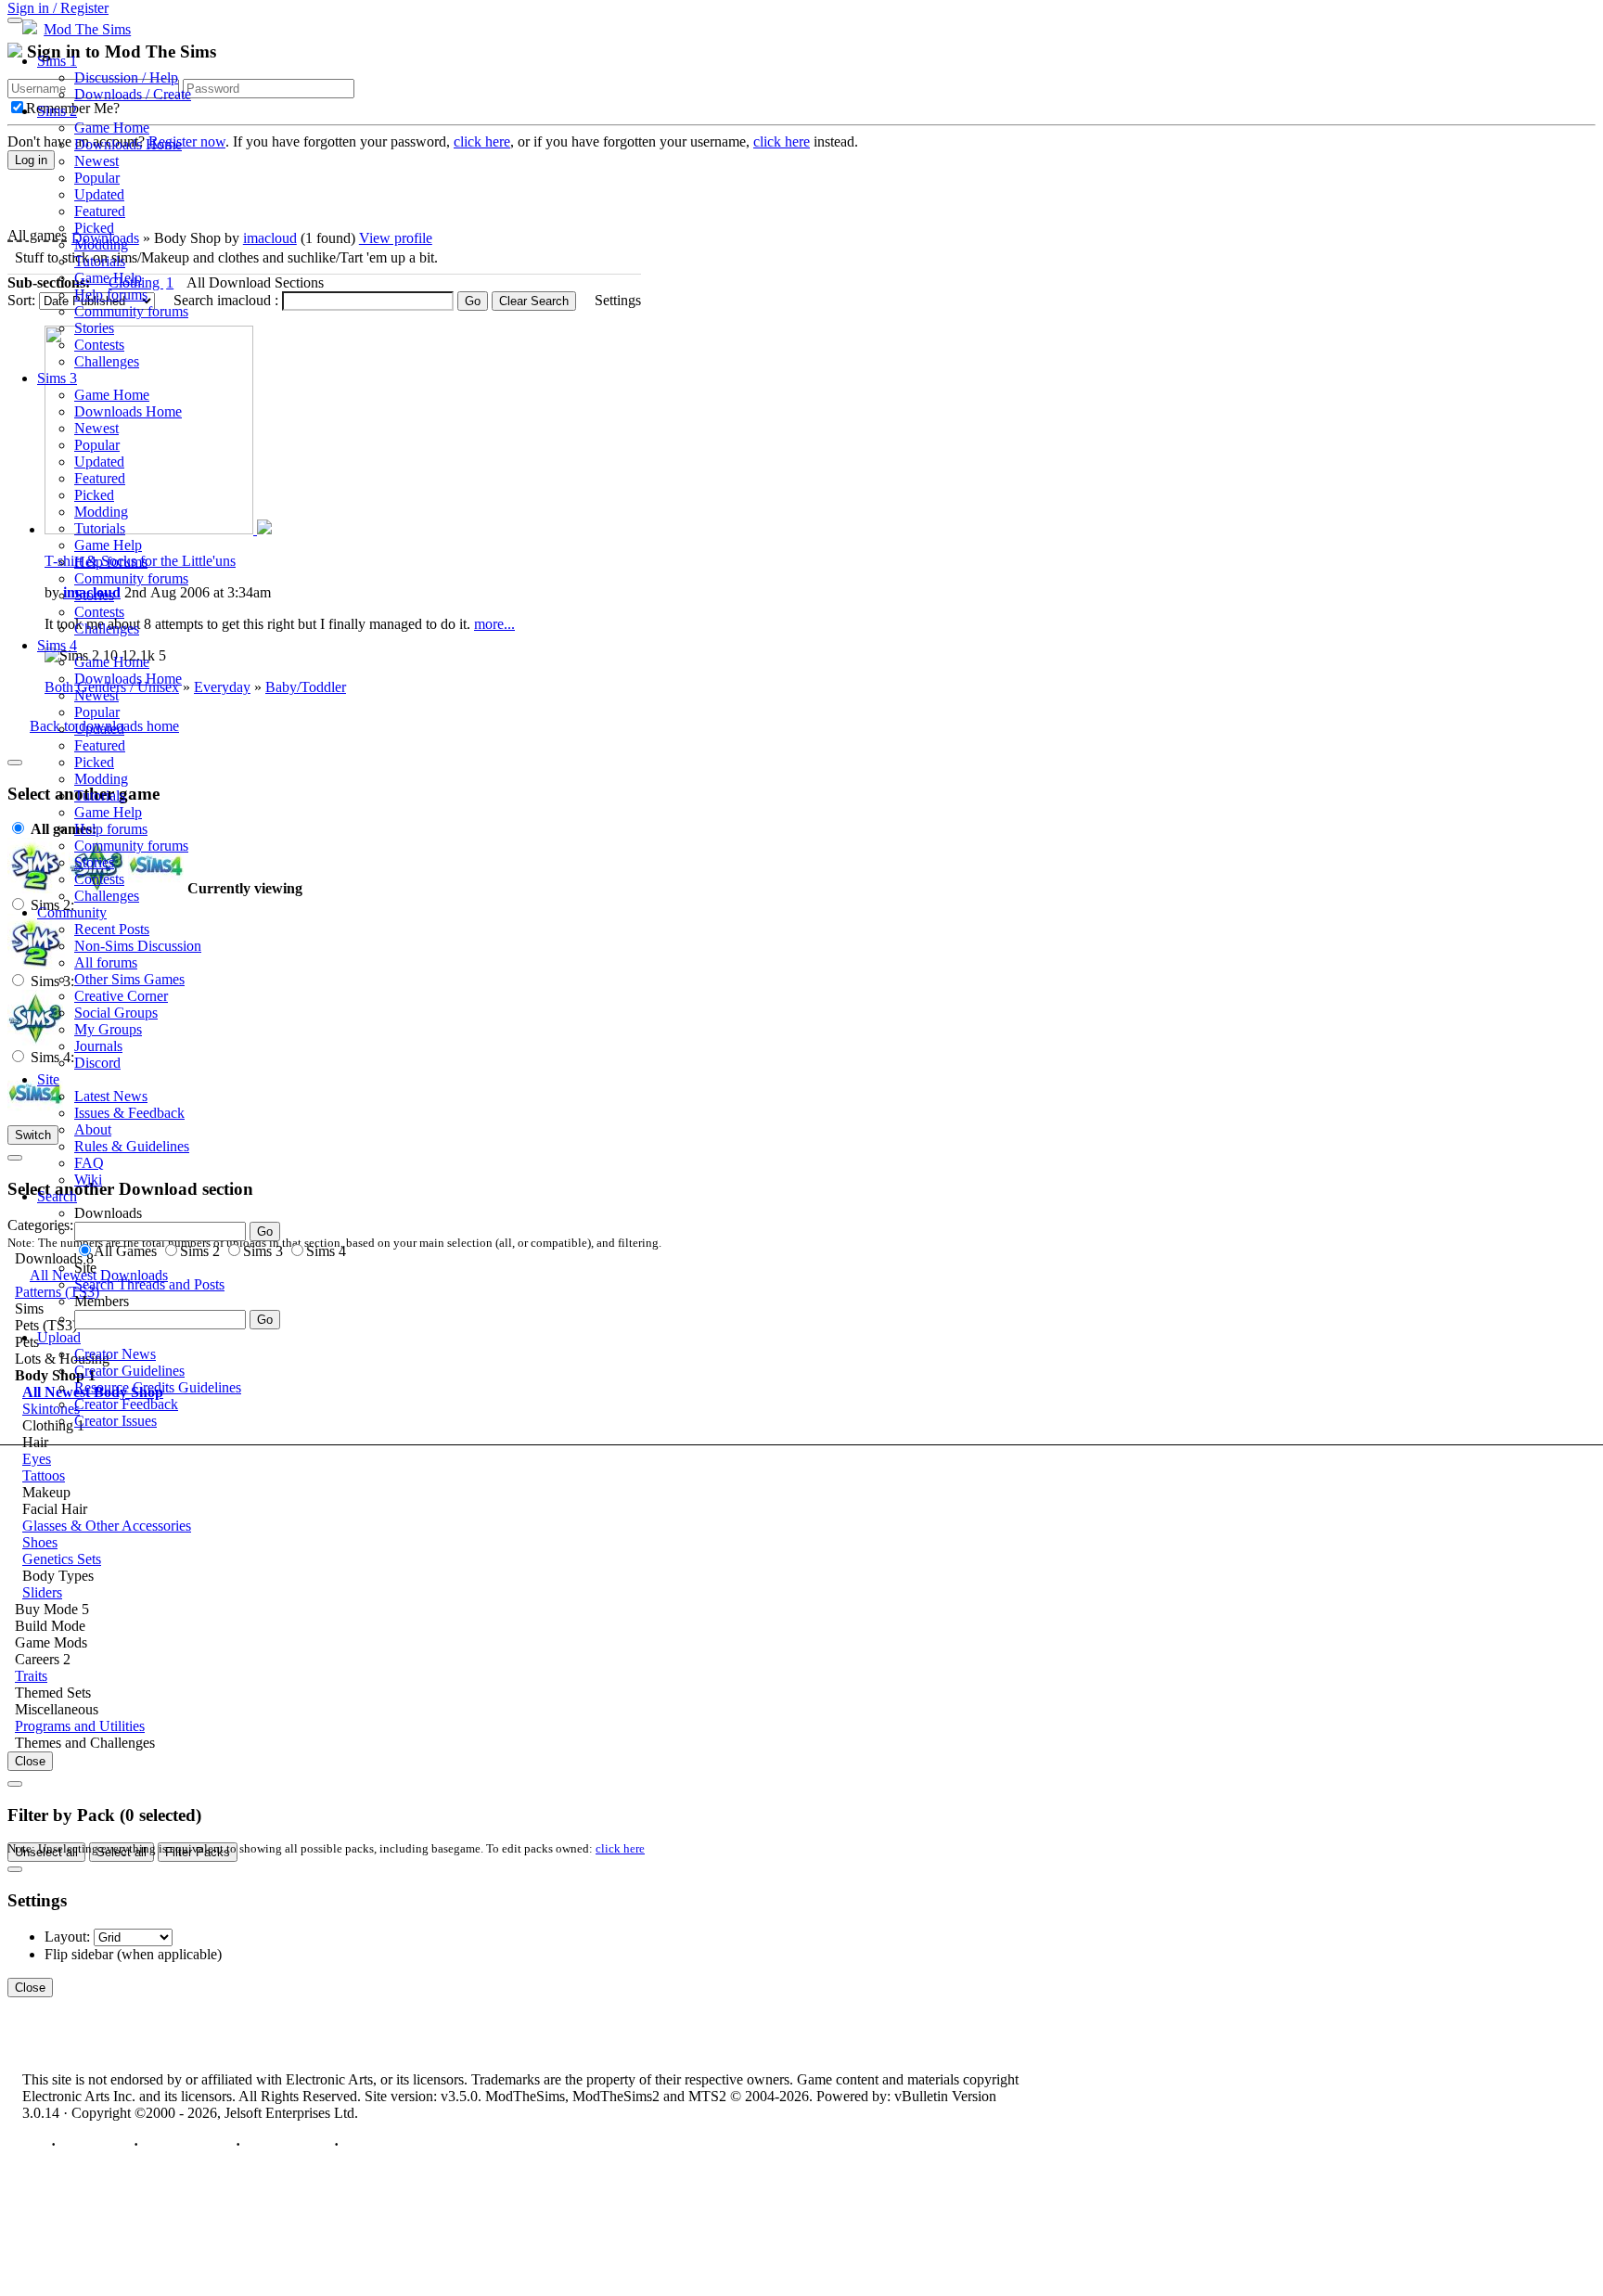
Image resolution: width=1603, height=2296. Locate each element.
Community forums (131, 311)
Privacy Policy (187, 2144)
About (93, 1129)
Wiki (88, 1180)
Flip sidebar (79, 1954)
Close (30, 1761)
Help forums (111, 295)
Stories (94, 328)
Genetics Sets (62, 1559)
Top (35, 2144)
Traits (31, 1676)
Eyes (37, 1459)
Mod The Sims (87, 29)
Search (57, 1196)
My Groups (108, 1029)
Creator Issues (115, 1421)
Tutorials (100, 261)
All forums (106, 962)
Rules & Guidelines (132, 1146)
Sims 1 (57, 61)
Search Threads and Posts (149, 1284)
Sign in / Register (58, 8)
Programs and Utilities (80, 1726)
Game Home (112, 128)
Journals (98, 1046)
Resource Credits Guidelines (158, 1387)
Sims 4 (57, 645)
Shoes (40, 1542)
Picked (94, 228)
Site (48, 1079)
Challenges (107, 361)
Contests (99, 345)
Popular (97, 178)
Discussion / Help (126, 77)
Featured (100, 211)
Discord (97, 1063)
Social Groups (116, 1013)
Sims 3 (57, 378)
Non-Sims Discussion (138, 946)
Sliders (42, 1592)
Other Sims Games (129, 979)
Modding (101, 244)
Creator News (115, 1354)
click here (620, 1848)
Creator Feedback (126, 1404)
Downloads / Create (133, 94)
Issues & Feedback (129, 1113)
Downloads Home (128, 144)
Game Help (108, 278)
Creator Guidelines (129, 1371)
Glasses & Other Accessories (107, 1526)
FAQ (89, 1163)
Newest (96, 161)
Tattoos (44, 1475)
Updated (99, 194)
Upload (59, 1337)
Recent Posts (112, 929)
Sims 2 (57, 111)
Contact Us (95, 2144)
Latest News (111, 1096)
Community (72, 912)
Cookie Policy (287, 2144)
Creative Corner (121, 996)
